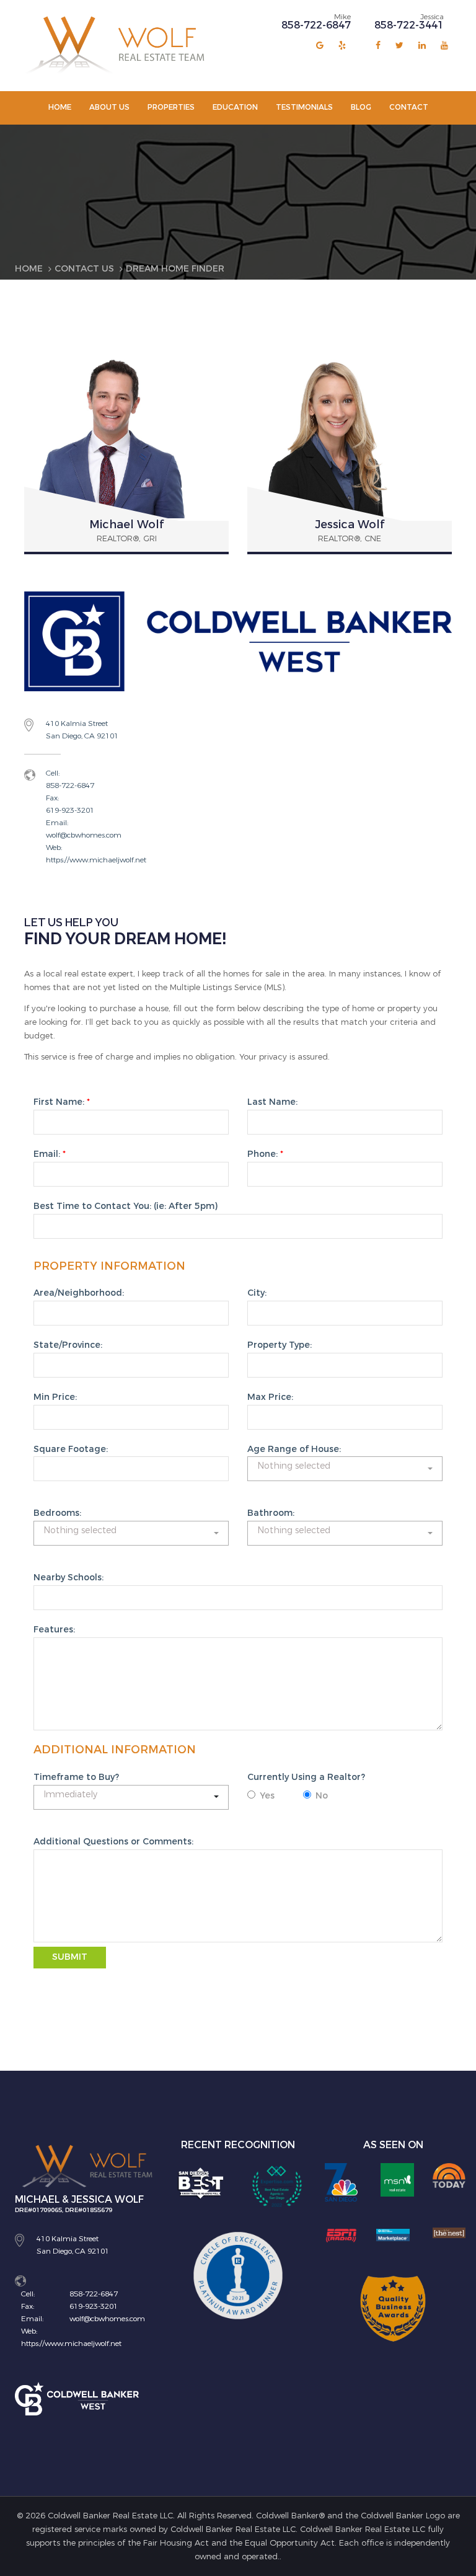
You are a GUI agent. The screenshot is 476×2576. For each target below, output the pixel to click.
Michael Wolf (126, 524)
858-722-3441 (409, 25)
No (322, 1796)
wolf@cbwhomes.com (84, 835)
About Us (109, 107)
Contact (409, 107)
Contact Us (84, 269)
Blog (361, 107)
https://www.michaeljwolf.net (96, 860)
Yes (267, 1796)
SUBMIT (70, 1957)
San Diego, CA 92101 (82, 736)
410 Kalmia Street (77, 724)
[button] (345, 1469)
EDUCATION (235, 107)
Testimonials (304, 107)
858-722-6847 (316, 25)
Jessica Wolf (350, 524)
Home (60, 107)
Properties (171, 107)
